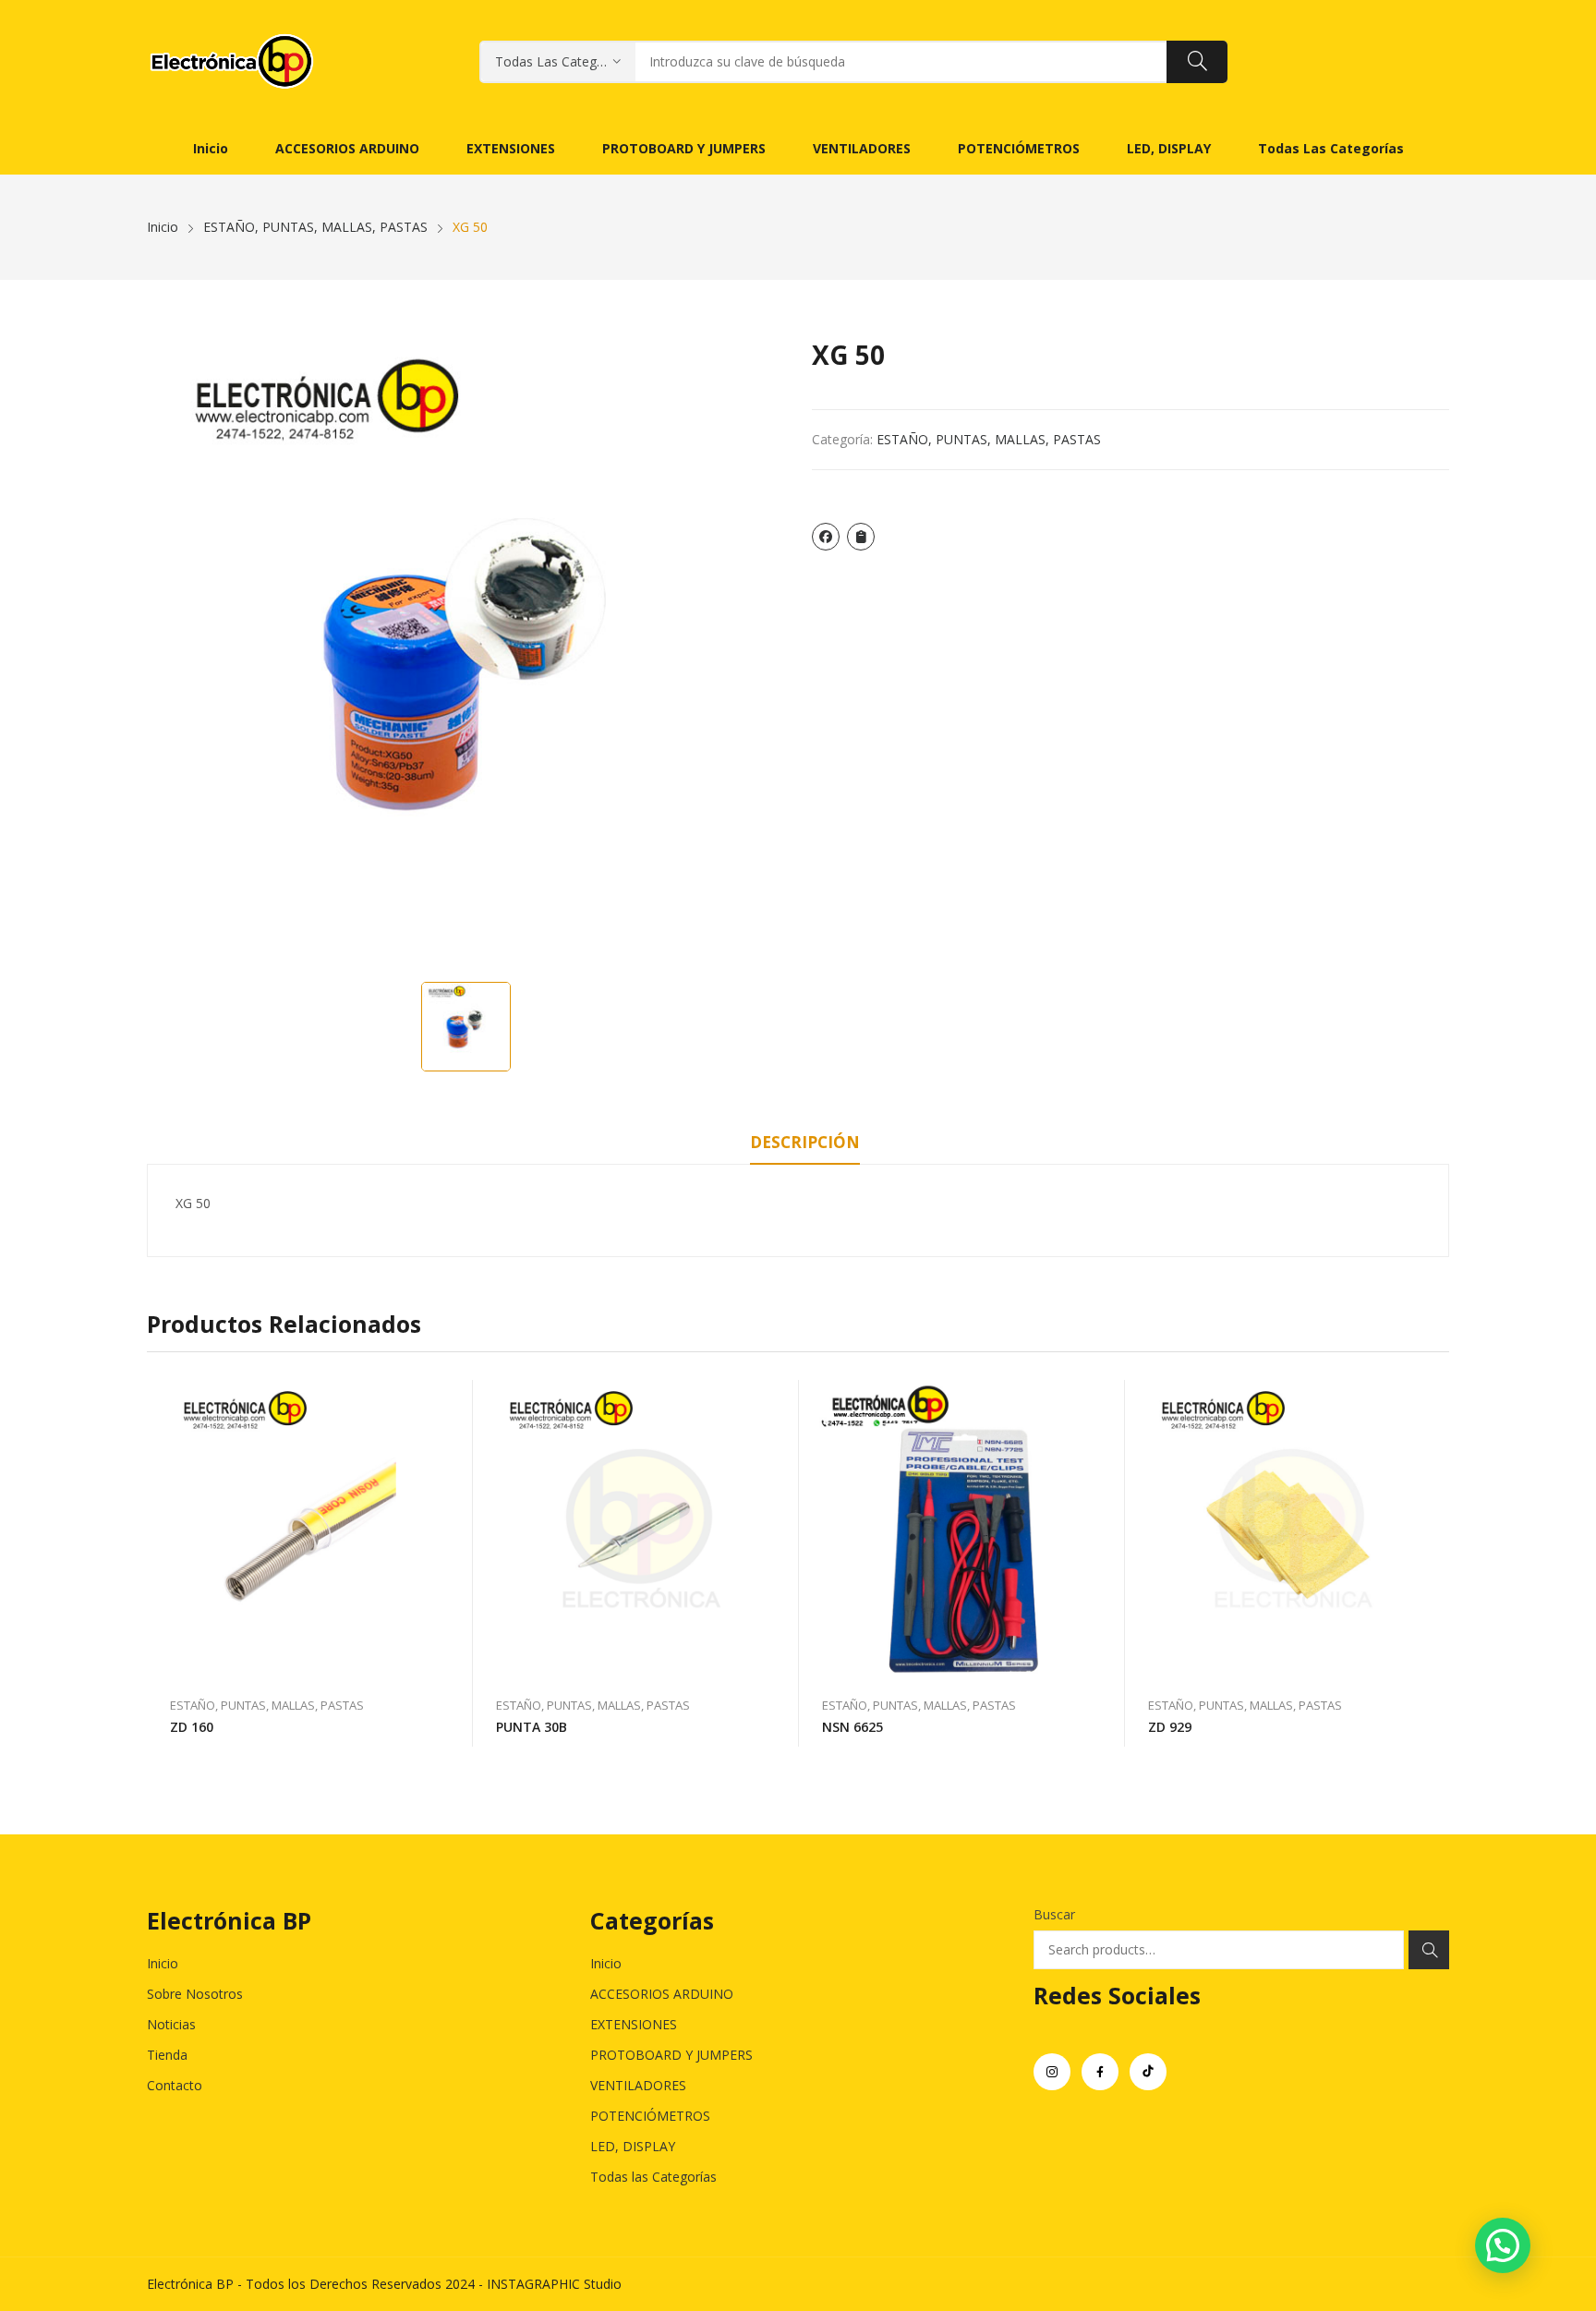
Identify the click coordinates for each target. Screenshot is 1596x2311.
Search (1429, 1950)
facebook (1100, 2072)
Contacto (175, 2085)
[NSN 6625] (962, 1529)
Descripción (805, 1142)
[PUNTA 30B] (636, 1529)
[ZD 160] (310, 1529)
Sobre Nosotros (195, 1994)
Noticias (171, 2024)
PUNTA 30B (532, 1727)
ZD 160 (192, 1727)
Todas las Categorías (653, 2177)
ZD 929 (1170, 1727)
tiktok (1148, 2072)
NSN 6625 (852, 1727)
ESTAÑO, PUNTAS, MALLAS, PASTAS (989, 439)
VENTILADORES (638, 2085)
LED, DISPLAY (633, 2146)
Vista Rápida (450, 1398)
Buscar (1054, 1914)
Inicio (163, 1963)
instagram (1052, 2072)
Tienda (167, 2055)
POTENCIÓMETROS (650, 2116)
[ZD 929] (1288, 1529)
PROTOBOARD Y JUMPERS (671, 2055)
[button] (1503, 2245)
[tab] (805, 1145)
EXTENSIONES (634, 2024)
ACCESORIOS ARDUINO (662, 1994)
